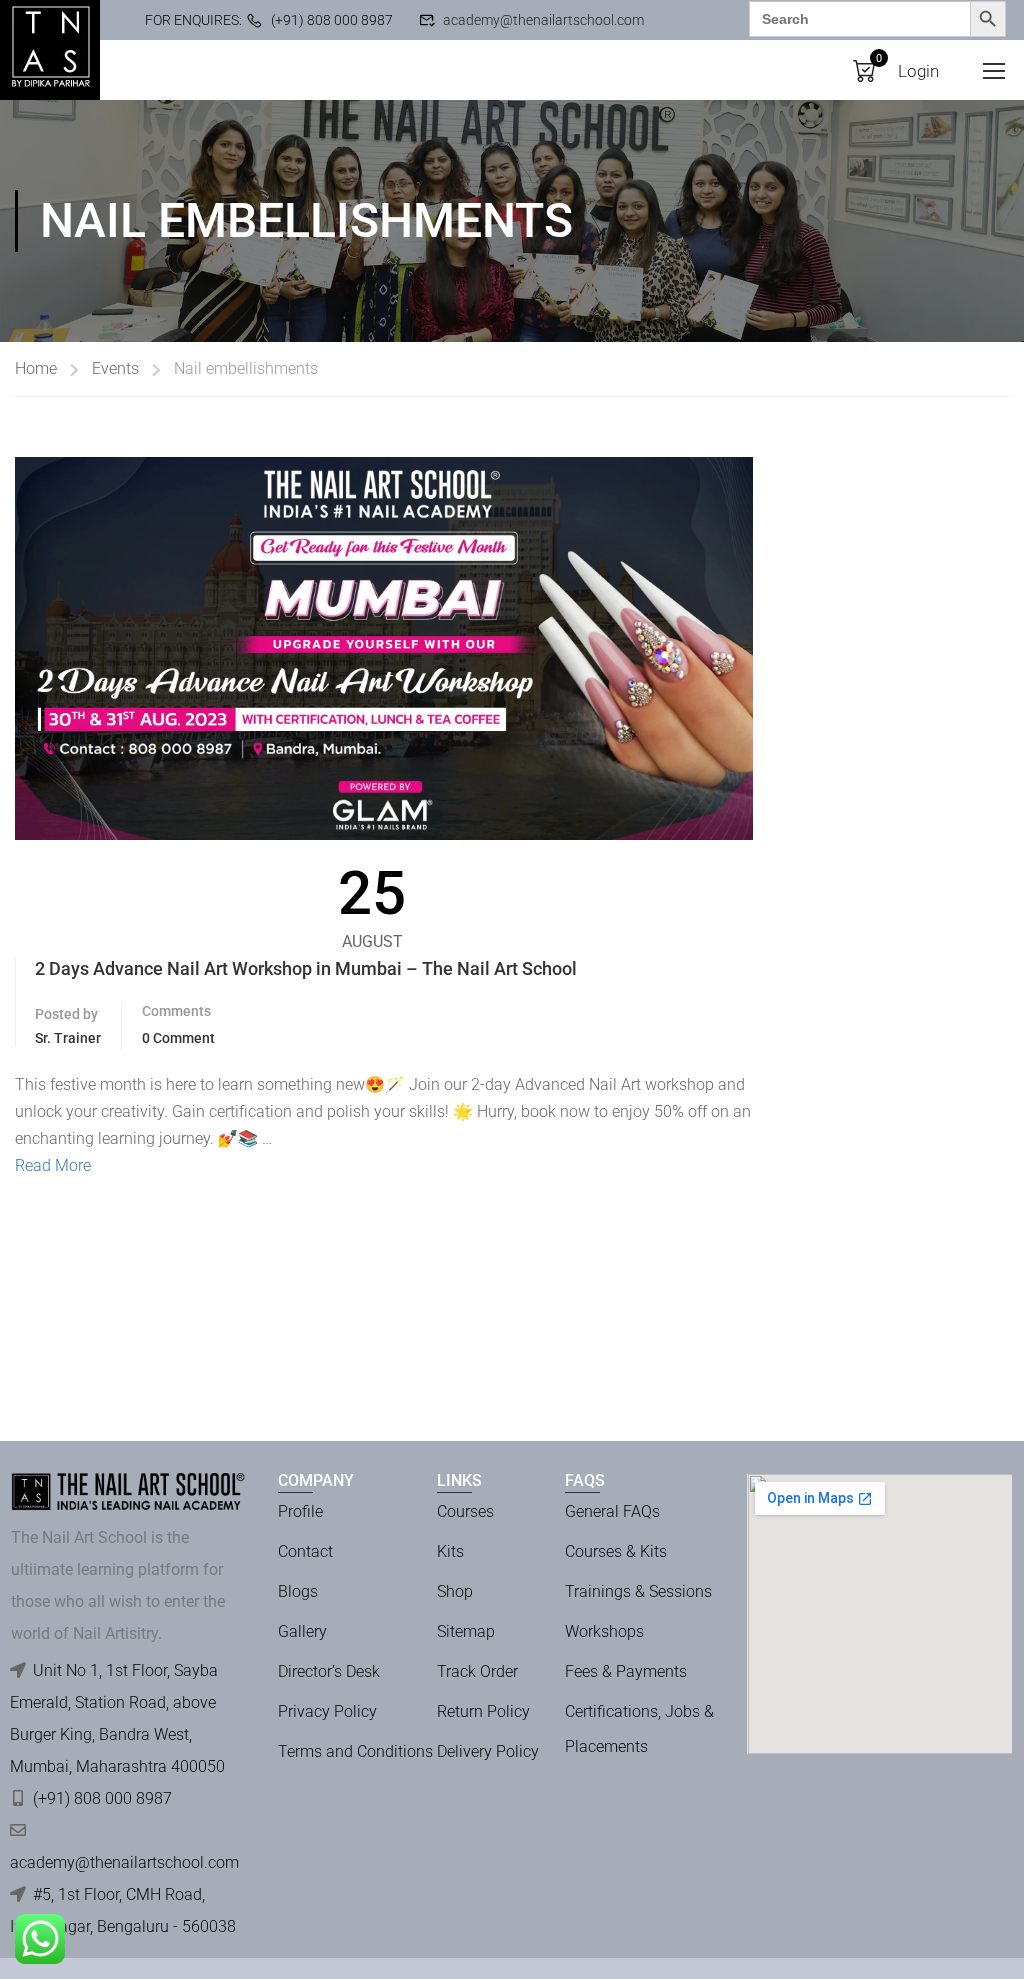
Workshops (604, 1631)
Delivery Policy (488, 1751)
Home (36, 368)
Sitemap (466, 1631)
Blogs (298, 1591)
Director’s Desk (329, 1671)
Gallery (302, 1631)
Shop (455, 1591)
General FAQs (612, 1511)
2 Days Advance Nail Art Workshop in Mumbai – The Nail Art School (306, 968)
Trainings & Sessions (638, 1591)
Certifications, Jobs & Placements (639, 1729)
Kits (450, 1551)
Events (115, 368)
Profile (300, 1511)
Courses (465, 1511)
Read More (53, 1165)
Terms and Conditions (355, 1751)
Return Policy (483, 1711)
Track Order (477, 1671)
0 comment (178, 1038)
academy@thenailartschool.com (543, 20)
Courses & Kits (616, 1551)
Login (918, 71)
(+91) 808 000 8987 (332, 20)
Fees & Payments (626, 1671)
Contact (305, 1551)
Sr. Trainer (68, 1038)
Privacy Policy (327, 1711)
